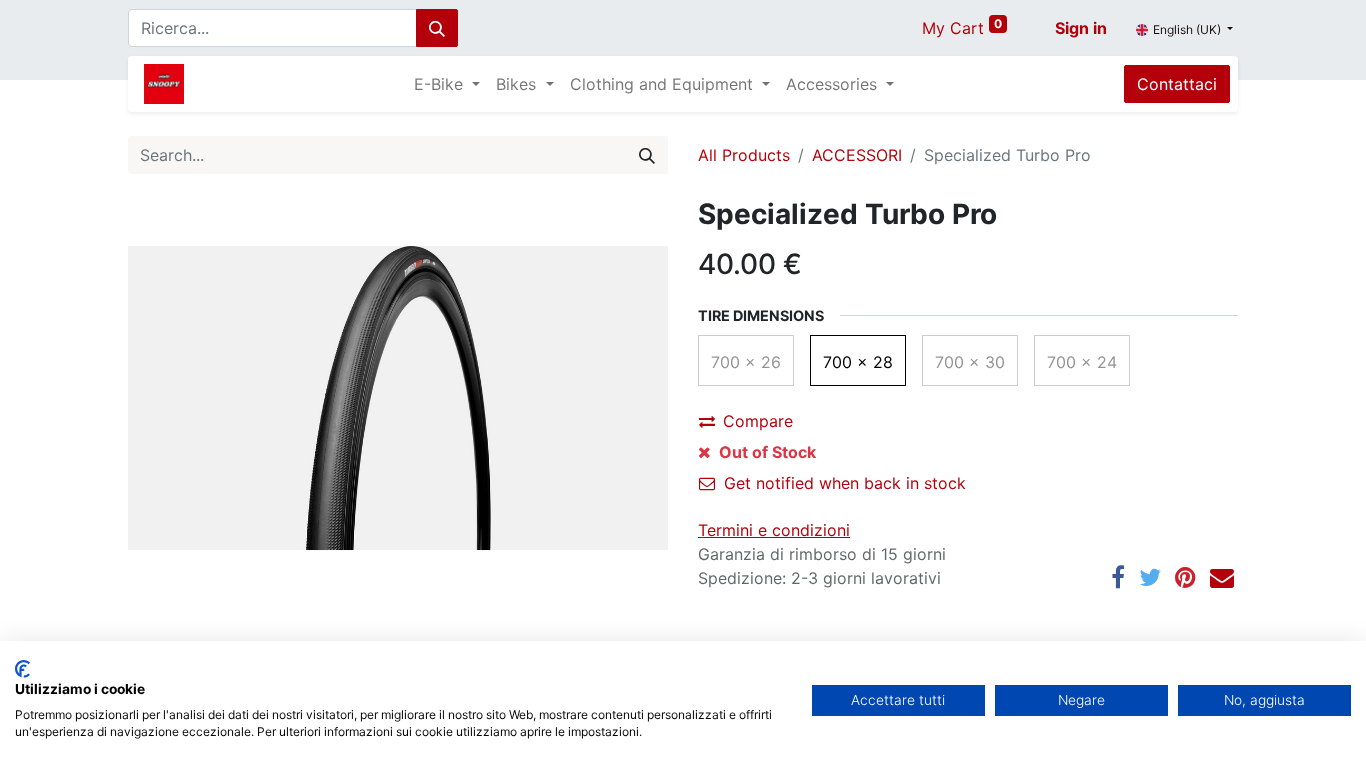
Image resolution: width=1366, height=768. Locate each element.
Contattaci (1177, 84)
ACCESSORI (857, 155)
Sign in (1081, 28)
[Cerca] (437, 28)
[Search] (647, 155)
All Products (744, 155)
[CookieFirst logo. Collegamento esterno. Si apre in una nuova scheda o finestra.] (22, 669)
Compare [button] (758, 421)
